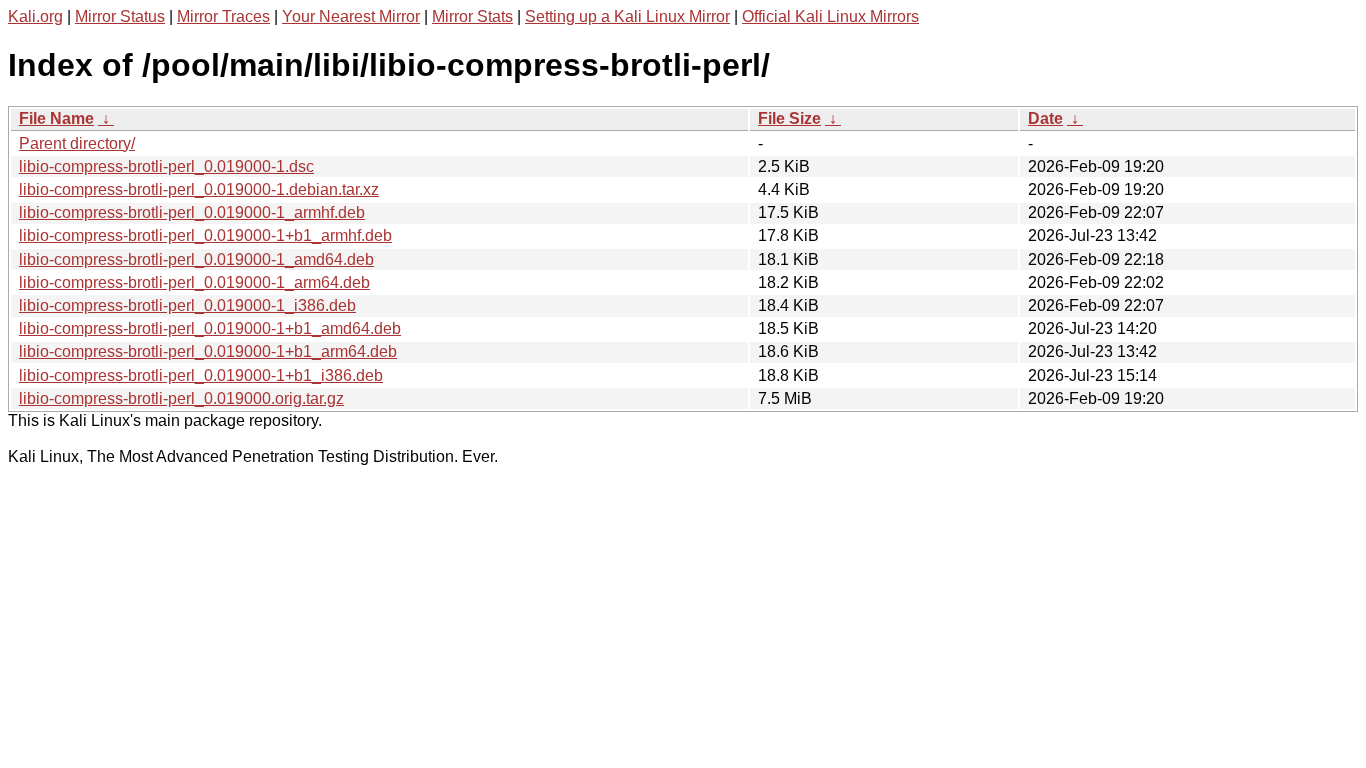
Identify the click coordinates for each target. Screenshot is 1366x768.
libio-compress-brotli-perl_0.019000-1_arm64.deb (194, 282)
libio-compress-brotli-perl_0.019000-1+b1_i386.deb (201, 375)
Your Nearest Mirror (351, 16)
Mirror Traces (223, 16)
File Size (789, 118)
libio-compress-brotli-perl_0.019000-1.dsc (166, 166)
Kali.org (35, 16)
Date (1045, 118)
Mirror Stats (472, 16)
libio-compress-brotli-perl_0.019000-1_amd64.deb (196, 259)
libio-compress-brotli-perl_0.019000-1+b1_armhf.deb (205, 235)
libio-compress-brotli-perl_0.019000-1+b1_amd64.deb (210, 328)
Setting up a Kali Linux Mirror (627, 16)
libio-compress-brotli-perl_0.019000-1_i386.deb (187, 305)
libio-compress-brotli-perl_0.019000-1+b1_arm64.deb (208, 351)
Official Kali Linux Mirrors (830, 16)
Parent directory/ (77, 143)
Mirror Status (120, 16)
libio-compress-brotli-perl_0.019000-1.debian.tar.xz (199, 189)
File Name (56, 118)
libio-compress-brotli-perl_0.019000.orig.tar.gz (181, 398)
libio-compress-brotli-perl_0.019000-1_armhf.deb (192, 212)
